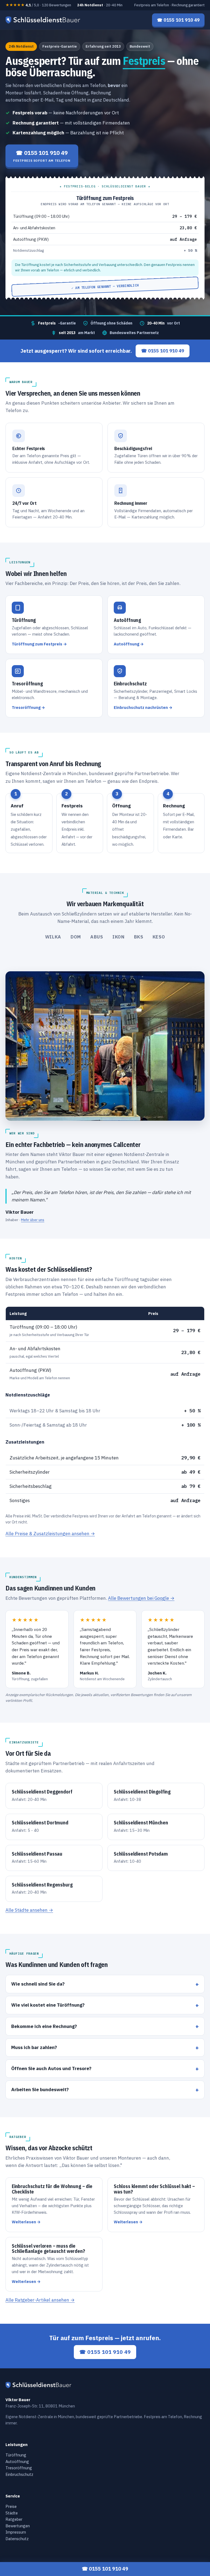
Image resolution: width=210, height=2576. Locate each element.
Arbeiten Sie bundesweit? (40, 2090)
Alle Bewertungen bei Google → (141, 1598)
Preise (11, 2506)
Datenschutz (17, 2538)
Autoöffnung (17, 2461)
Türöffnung (16, 2455)
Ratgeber (14, 2519)
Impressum (16, 2532)
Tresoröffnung (19, 2468)
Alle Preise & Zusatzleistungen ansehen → (50, 1534)
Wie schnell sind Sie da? (38, 1984)
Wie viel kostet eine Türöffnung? (48, 2005)
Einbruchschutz (19, 2474)
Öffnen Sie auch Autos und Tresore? (51, 2068)
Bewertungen (18, 2526)
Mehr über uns (33, 1220)
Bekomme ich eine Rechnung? (44, 2026)
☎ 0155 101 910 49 (163, 351)
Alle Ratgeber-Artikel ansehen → (40, 2300)
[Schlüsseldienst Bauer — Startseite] (44, 20)
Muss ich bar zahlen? (34, 2047)
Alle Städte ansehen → (29, 1910)
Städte (12, 2513)
